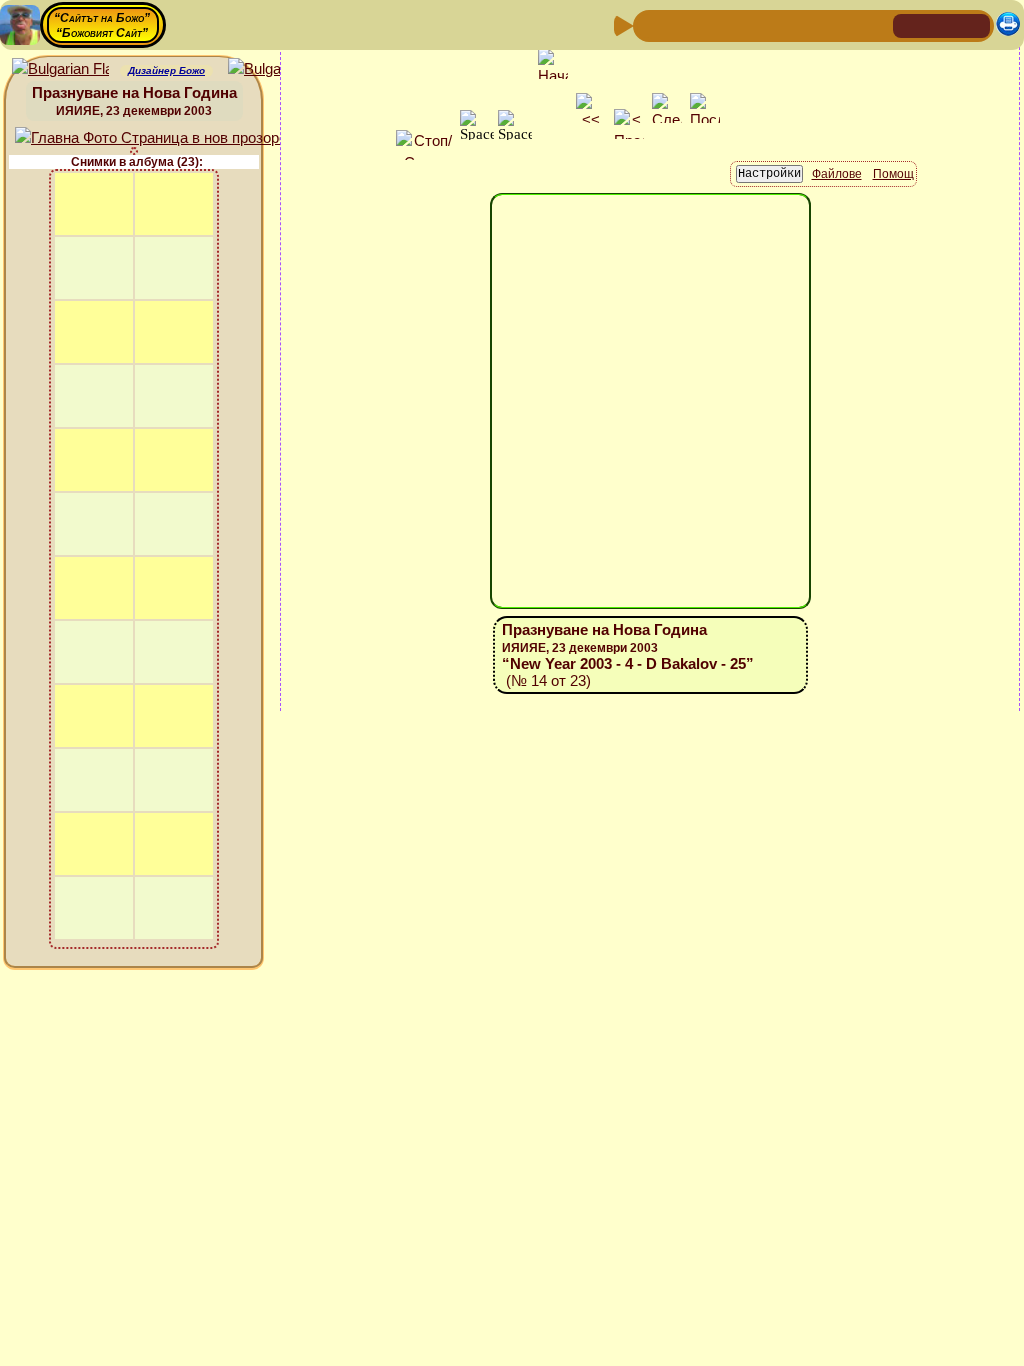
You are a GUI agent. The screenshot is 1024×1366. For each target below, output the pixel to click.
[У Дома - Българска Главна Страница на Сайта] (942, 24)
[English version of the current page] (60, 69)
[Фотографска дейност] (811, 24)
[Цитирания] (747, 24)
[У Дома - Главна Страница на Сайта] (910, 24)
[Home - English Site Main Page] (974, 24)
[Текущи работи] (779, 24)
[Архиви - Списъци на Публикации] (715, 24)
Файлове (837, 174)
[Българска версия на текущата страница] (276, 69)
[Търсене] (875, 24)
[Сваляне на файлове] (843, 24)
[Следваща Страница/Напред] (683, 24)
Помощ (893, 174)
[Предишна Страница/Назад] (651, 24)
